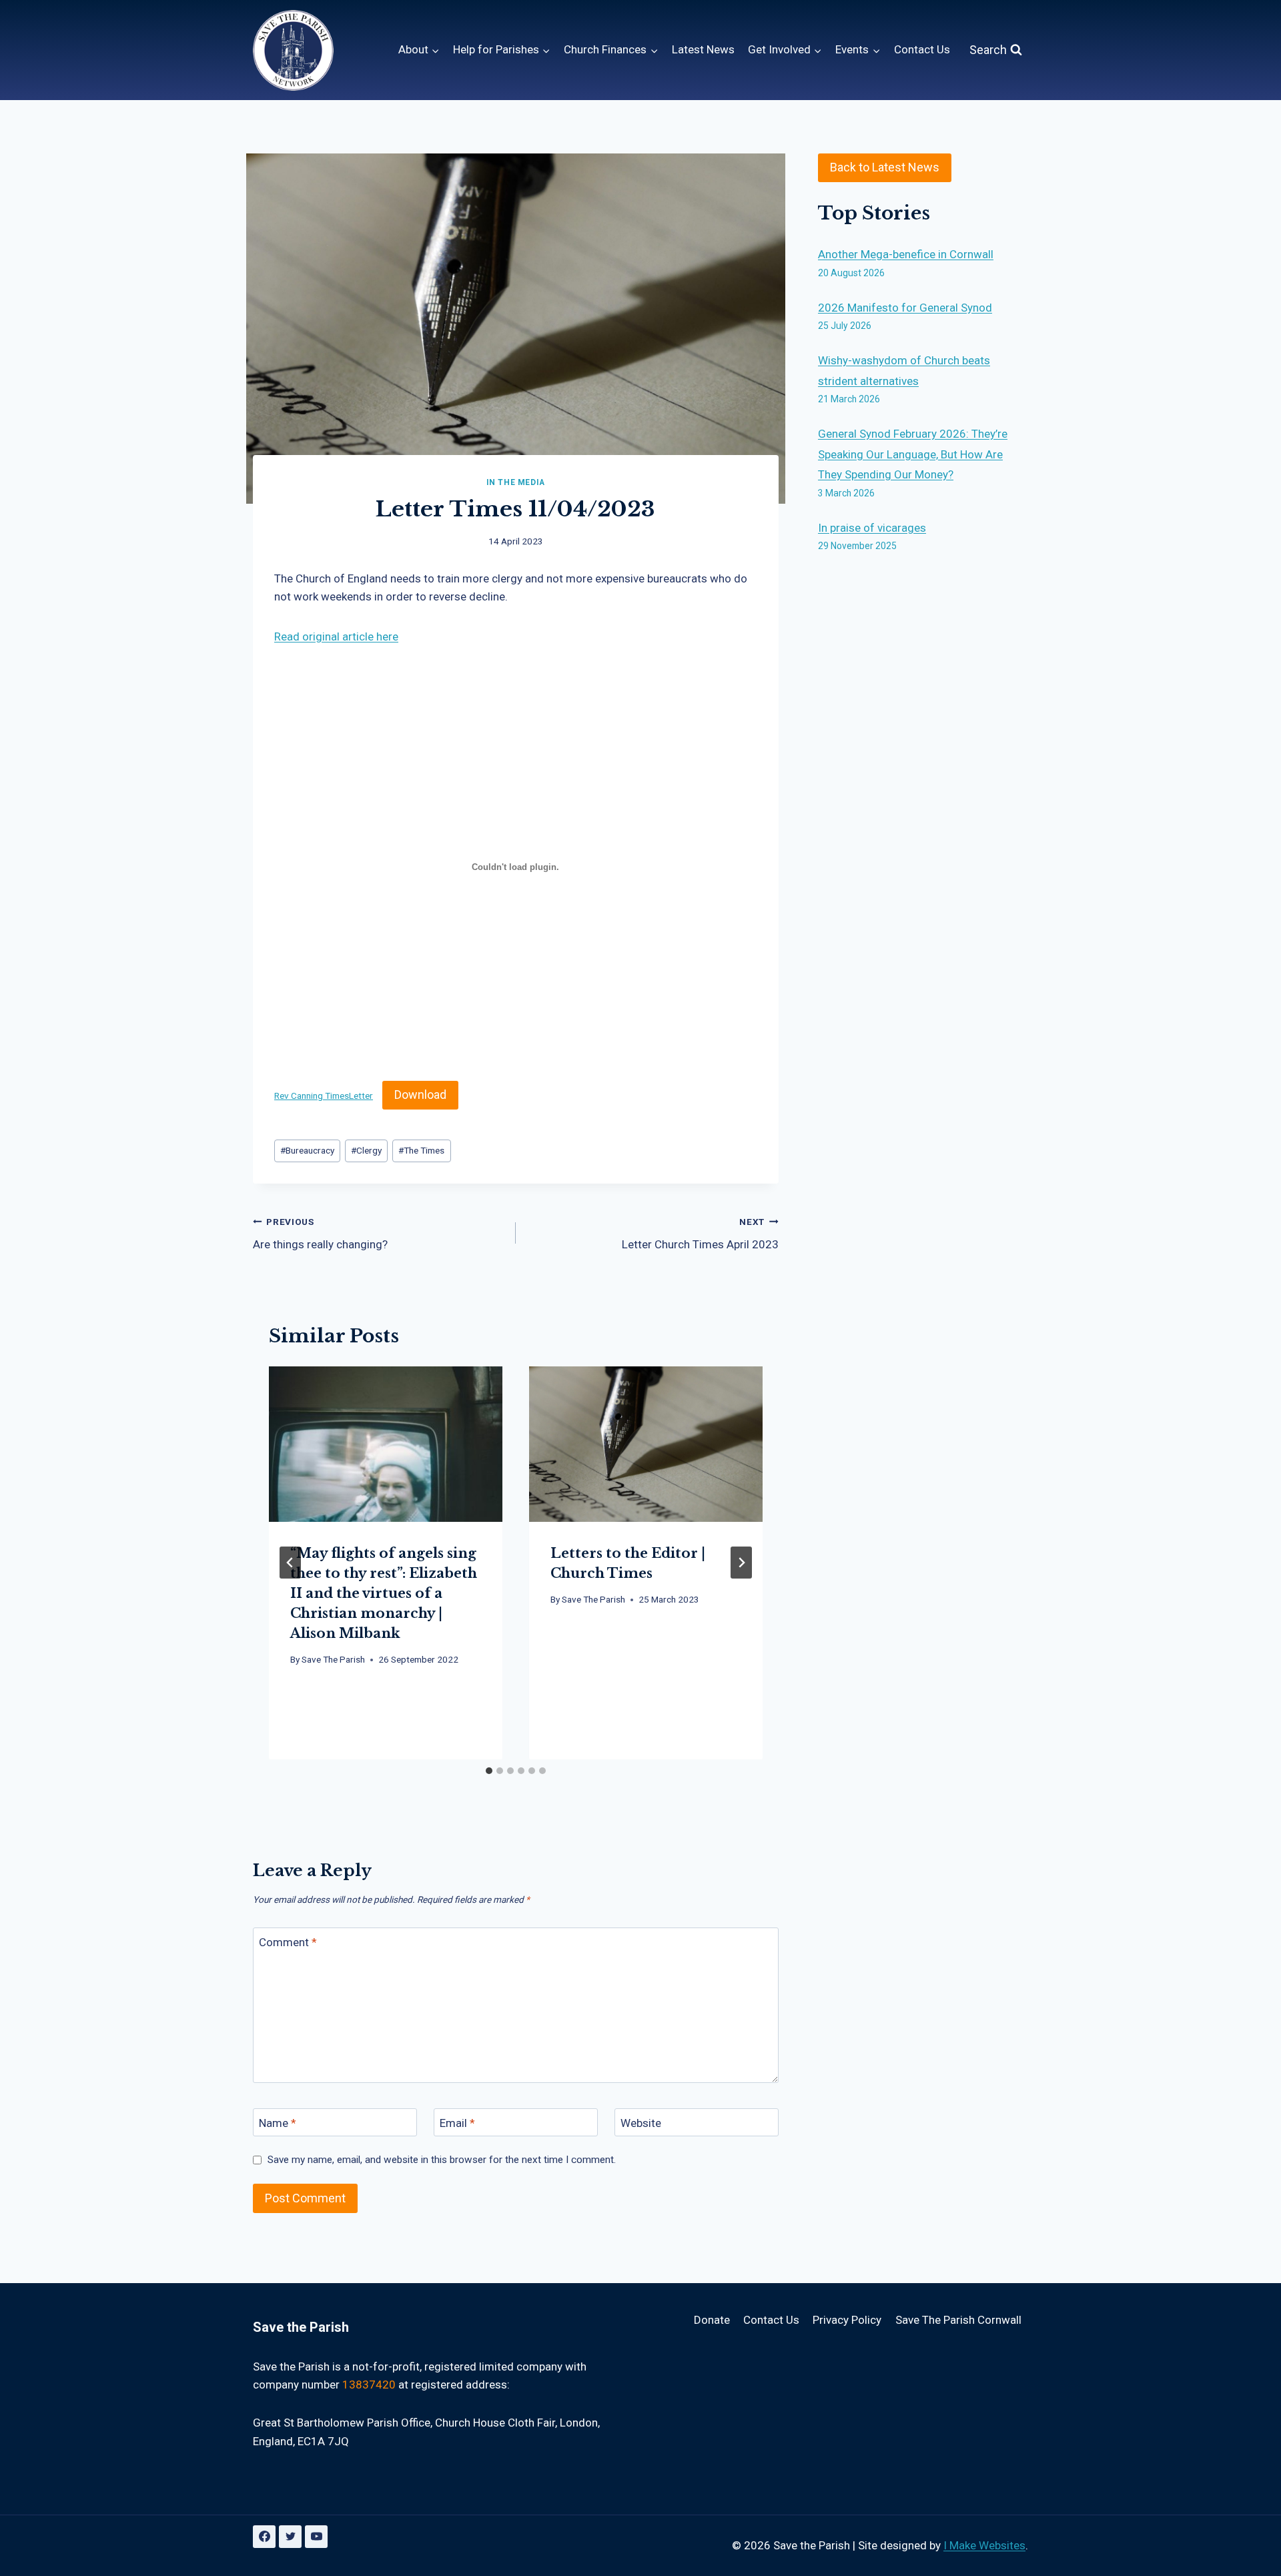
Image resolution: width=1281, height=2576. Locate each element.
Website (641, 2123)
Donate (712, 2320)
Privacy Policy (847, 2320)
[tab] (489, 1771)
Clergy (366, 1150)
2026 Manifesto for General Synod (905, 308)
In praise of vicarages (872, 528)
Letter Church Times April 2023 (700, 1234)
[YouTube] (316, 2537)
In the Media (516, 482)
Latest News (703, 49)
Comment (288, 1942)
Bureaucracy (307, 1150)
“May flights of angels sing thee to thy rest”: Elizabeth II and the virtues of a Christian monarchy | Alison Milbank (384, 1593)
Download (420, 1095)
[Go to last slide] (290, 1563)
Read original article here (336, 636)
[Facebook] (264, 2537)
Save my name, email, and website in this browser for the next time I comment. (442, 2160)
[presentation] (386, 1444)
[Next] (741, 1563)
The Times (421, 1150)
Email (457, 2123)
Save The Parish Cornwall (958, 2320)
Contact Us (922, 49)
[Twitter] (290, 2537)
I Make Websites (984, 2545)
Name (278, 2123)
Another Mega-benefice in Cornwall (906, 254)
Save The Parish (333, 1659)
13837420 (369, 2385)
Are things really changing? (320, 1234)
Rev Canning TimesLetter (324, 1096)
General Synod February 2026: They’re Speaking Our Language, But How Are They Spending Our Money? (913, 454)
